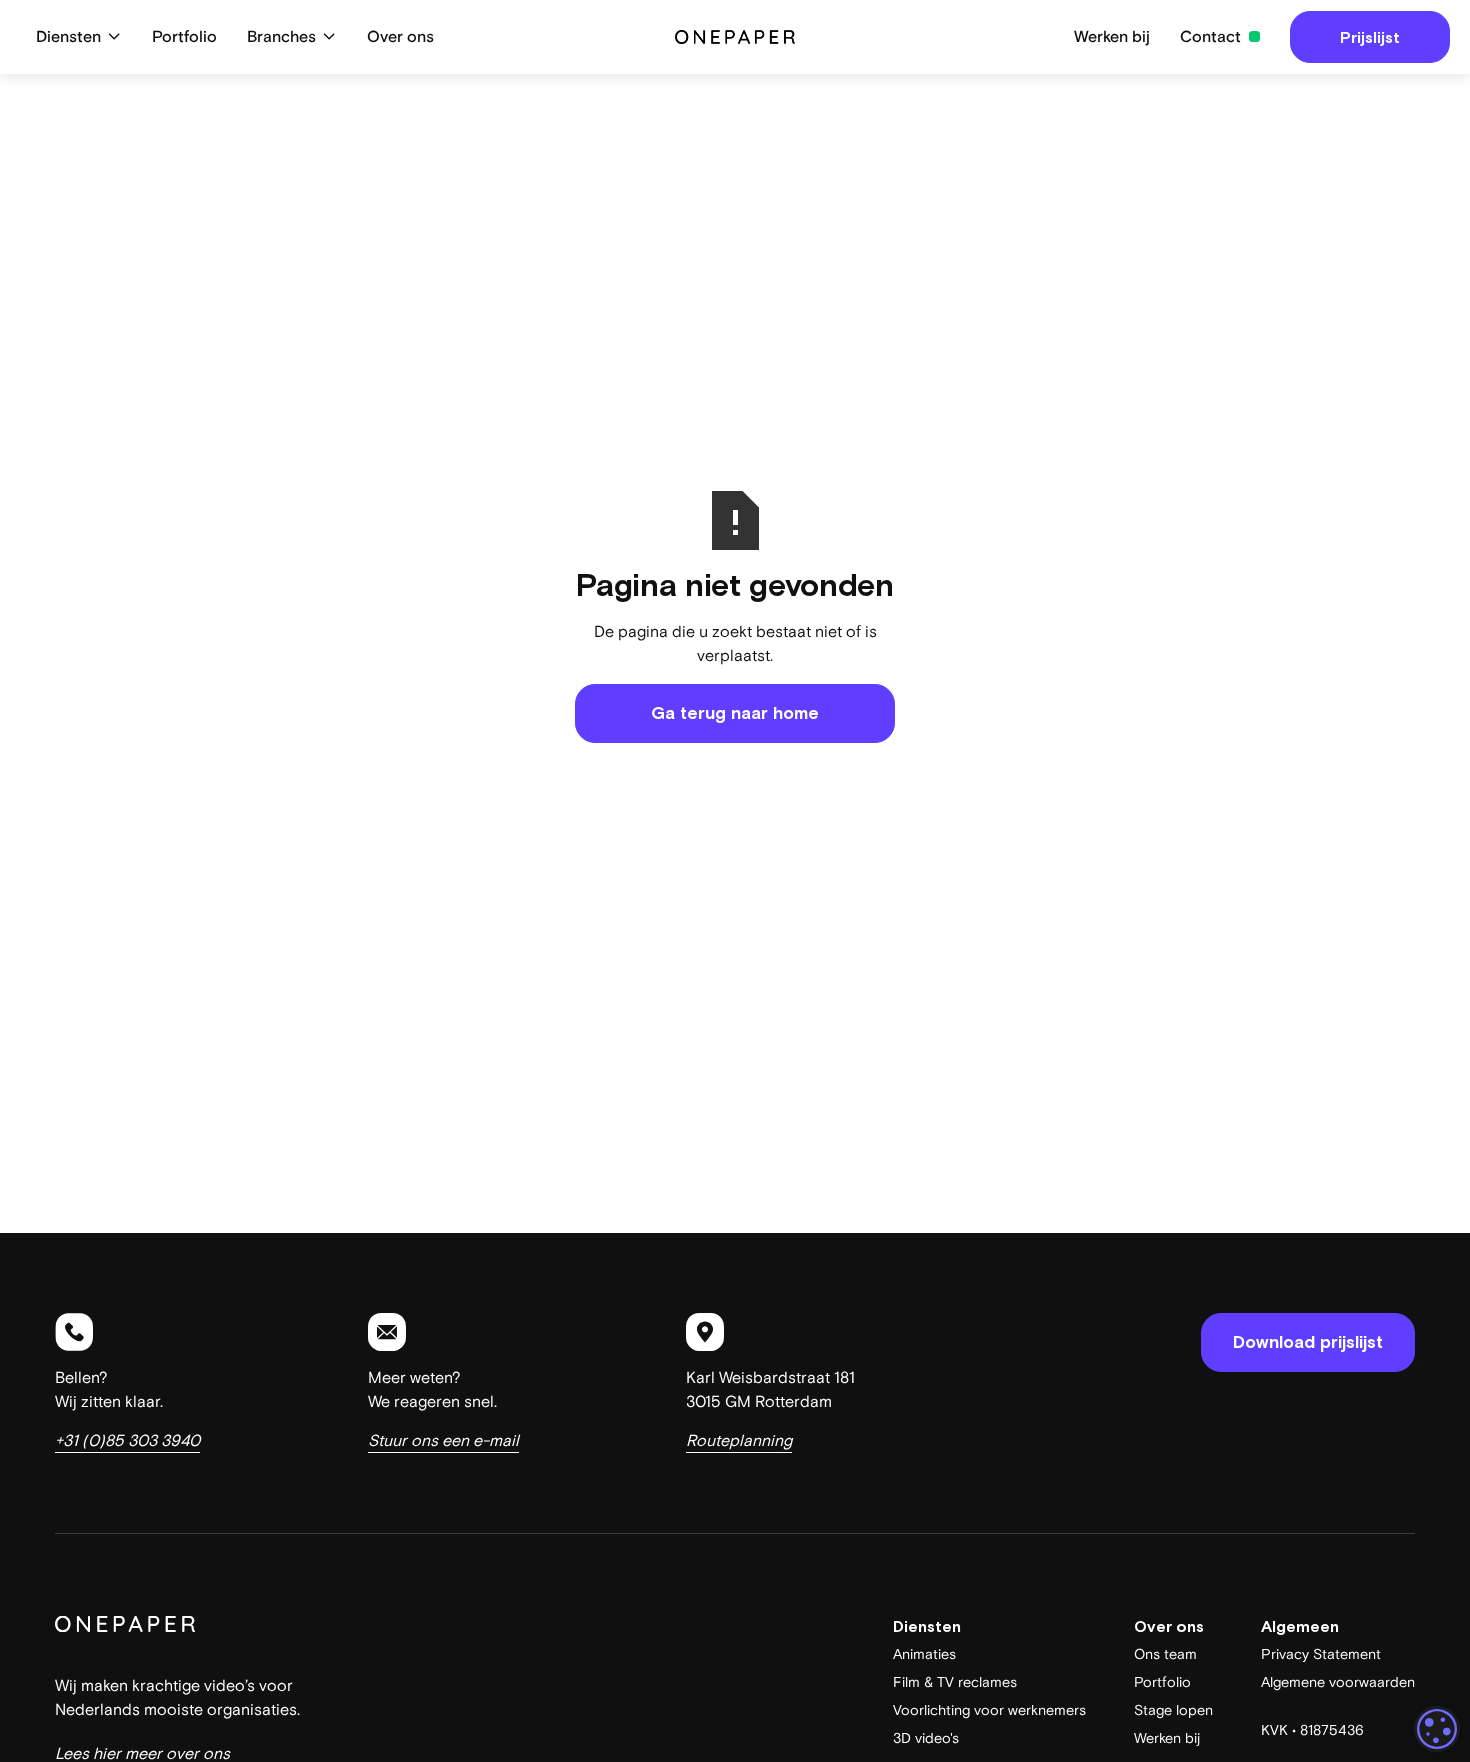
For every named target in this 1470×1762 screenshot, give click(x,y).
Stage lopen (1173, 1710)
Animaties (924, 1654)
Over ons (400, 37)
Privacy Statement (1321, 1654)
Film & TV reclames (955, 1682)
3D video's (926, 1738)
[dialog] (1437, 1729)
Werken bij (1112, 37)
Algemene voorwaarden (1338, 1682)
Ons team (1165, 1654)
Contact (1210, 37)
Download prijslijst (1308, 1342)
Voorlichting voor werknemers (989, 1710)
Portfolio (184, 37)
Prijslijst (1370, 37)
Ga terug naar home (735, 713)
